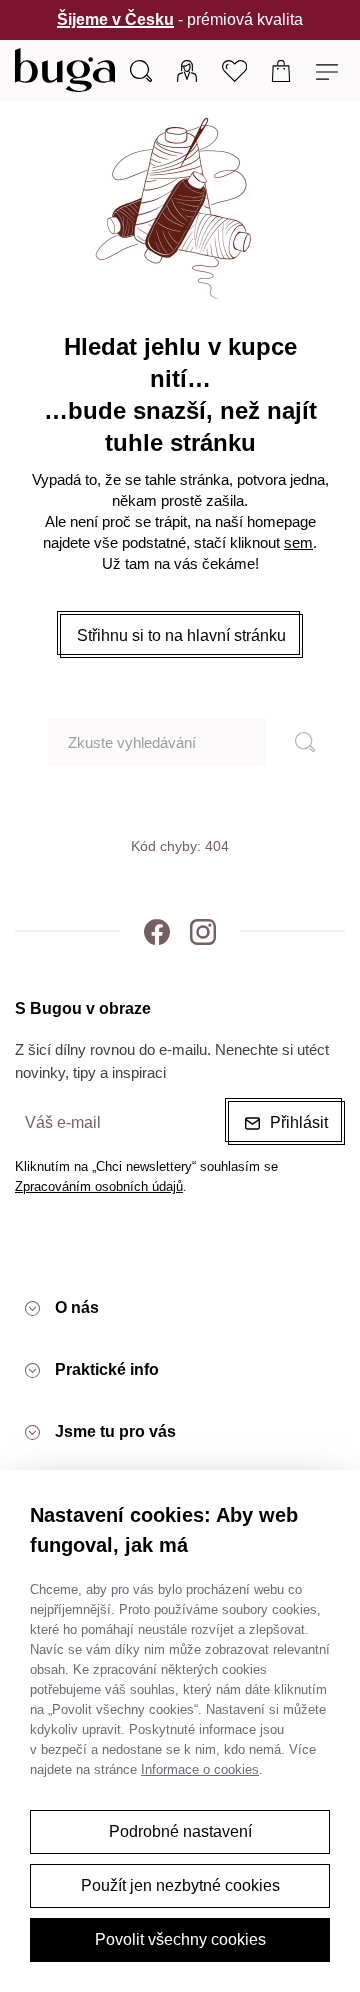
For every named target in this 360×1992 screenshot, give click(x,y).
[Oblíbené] (234, 70)
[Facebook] (157, 931)
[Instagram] (203, 931)
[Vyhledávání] (141, 70)
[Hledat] (296, 742)
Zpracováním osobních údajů (99, 1186)
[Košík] (281, 70)
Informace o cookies (200, 1769)
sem (298, 542)
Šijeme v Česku (115, 19)
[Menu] (329, 70)
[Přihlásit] (187, 70)
